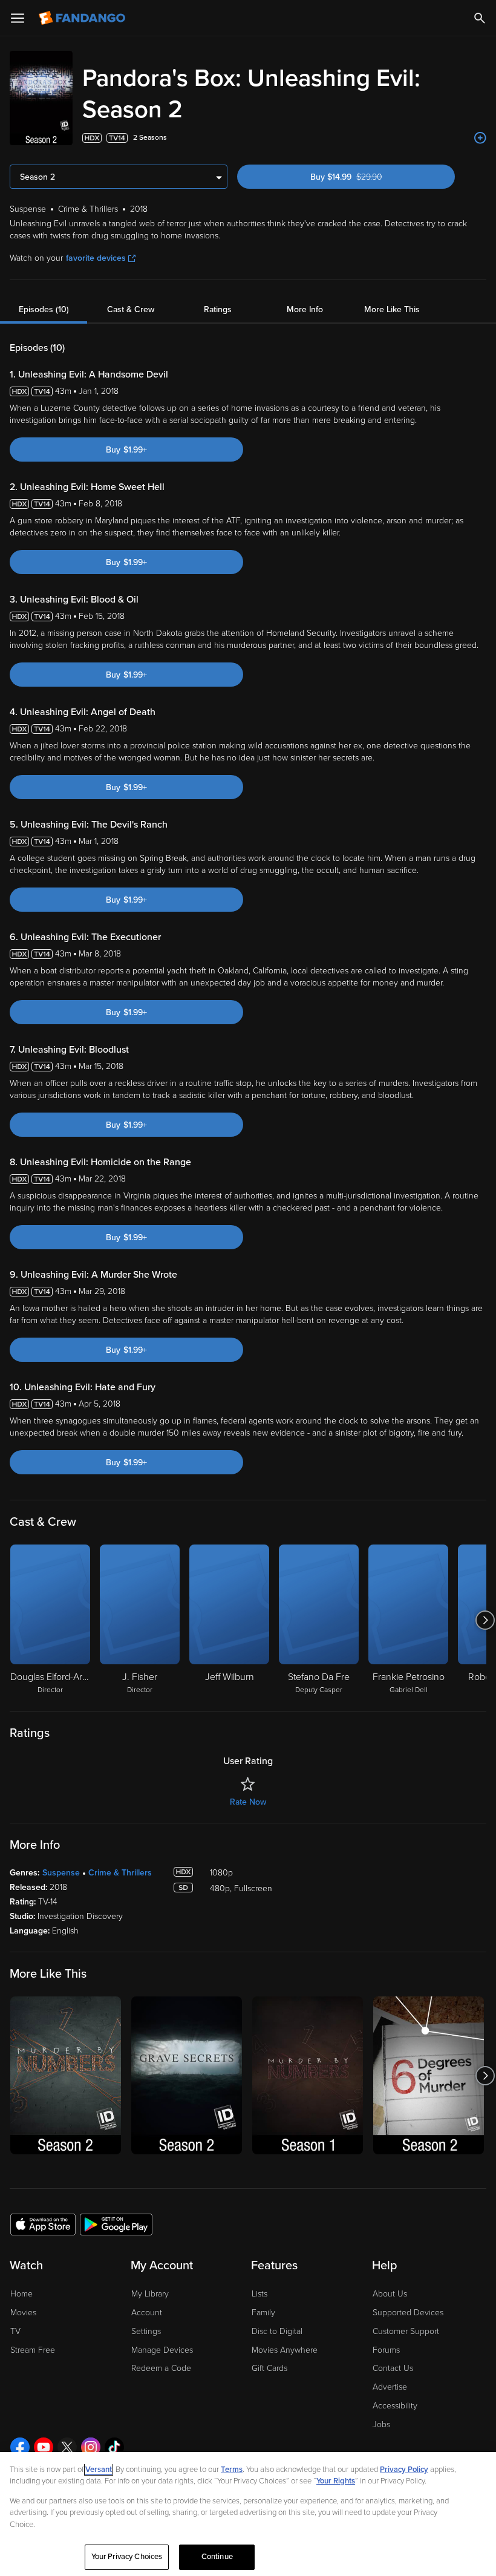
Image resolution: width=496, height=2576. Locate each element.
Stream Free (33, 2350)
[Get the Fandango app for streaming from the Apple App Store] (43, 2224)
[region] (248, 2514)
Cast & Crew (131, 309)
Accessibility (395, 2406)
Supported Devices (408, 2313)
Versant (99, 2470)
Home (21, 2294)
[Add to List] (480, 138)
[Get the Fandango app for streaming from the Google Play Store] (116, 2224)
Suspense (61, 1873)
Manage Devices (162, 2350)
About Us (390, 2294)
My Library (150, 2294)
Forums (386, 2350)
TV (15, 2331)
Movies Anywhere (285, 2350)
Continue (217, 2557)
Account (147, 2313)
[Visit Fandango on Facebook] (20, 2447)
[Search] (480, 18)
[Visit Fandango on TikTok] (114, 2447)
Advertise (390, 2387)
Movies (23, 2313)
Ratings (218, 309)
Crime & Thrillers (120, 1873)
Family (263, 2313)
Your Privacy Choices (127, 2557)
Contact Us (393, 2368)
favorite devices (96, 258)
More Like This (392, 309)
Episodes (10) (44, 309)
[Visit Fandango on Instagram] (91, 2447)
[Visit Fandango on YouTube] (44, 2447)
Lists (259, 2294)
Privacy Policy (404, 2470)
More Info (305, 309)
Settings (146, 2331)
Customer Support (406, 2331)
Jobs (381, 2424)
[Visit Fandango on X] (67, 2447)
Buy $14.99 (368, 177)
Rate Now (248, 1802)
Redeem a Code (161, 2368)
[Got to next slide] (485, 1620)
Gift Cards (269, 2368)
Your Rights (336, 2481)
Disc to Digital (277, 2331)
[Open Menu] (18, 18)
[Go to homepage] (83, 18)
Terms (232, 2470)
